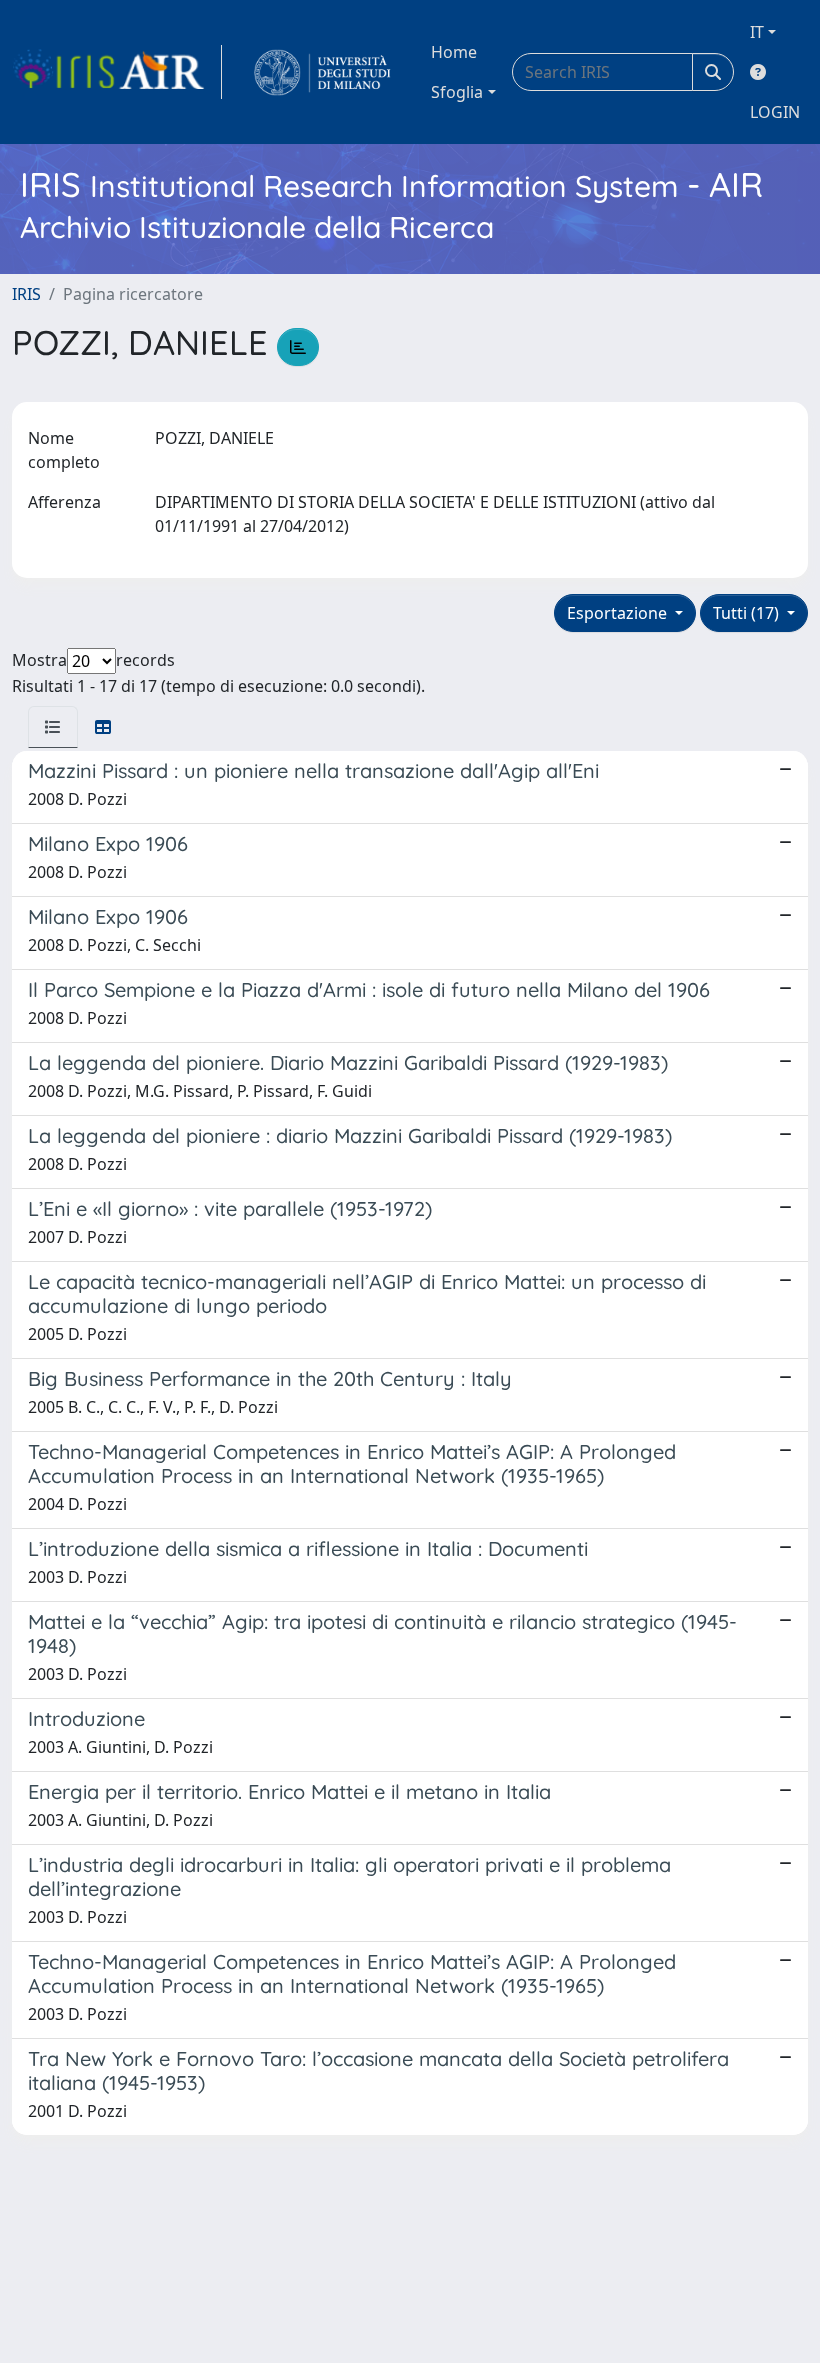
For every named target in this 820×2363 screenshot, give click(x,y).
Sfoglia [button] (457, 92)
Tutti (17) (748, 613)
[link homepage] (117, 72)
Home (454, 52)
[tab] (53, 727)
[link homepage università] (322, 72)
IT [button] (757, 32)
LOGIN (775, 112)
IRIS (26, 294)
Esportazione (619, 613)
